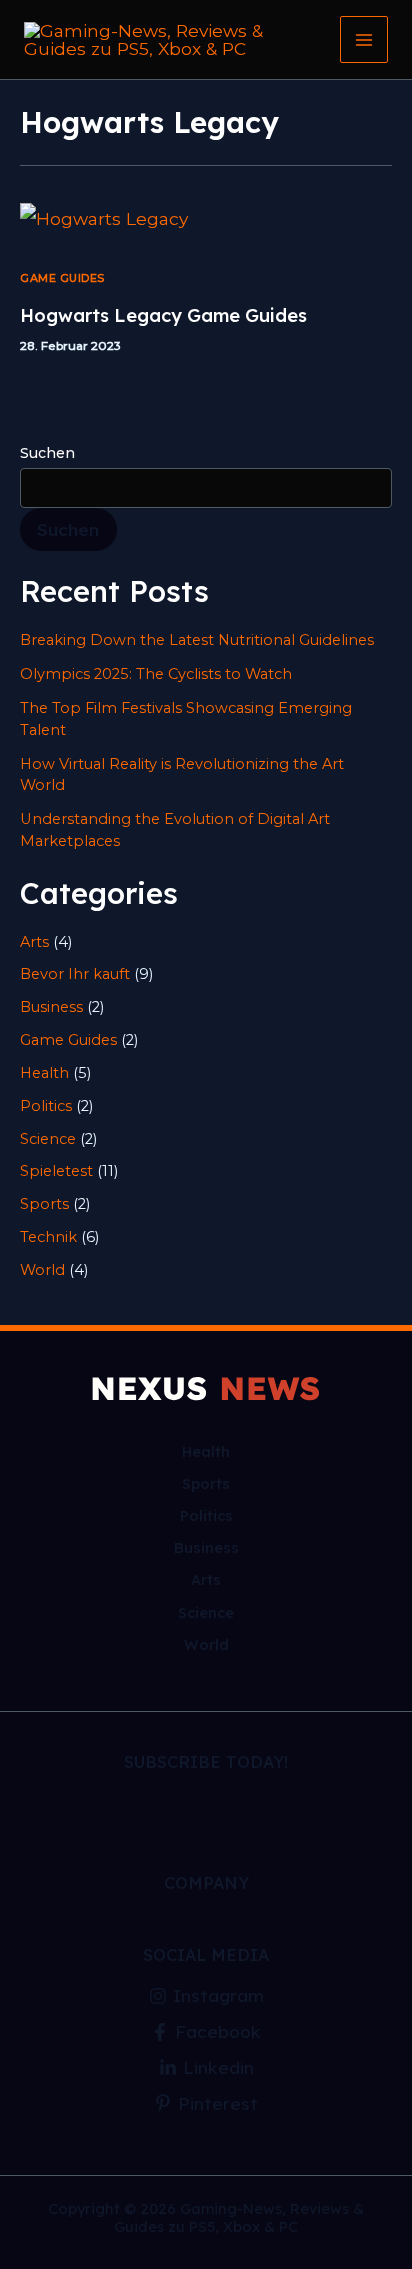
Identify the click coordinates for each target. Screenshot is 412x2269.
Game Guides (62, 278)
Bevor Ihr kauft (75, 974)
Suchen (47, 453)
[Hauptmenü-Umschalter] (364, 40)
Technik (48, 1237)
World (42, 1270)
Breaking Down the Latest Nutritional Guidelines (197, 640)
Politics (46, 1106)
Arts (34, 942)
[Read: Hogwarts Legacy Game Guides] (104, 216)
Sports (44, 1204)
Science (48, 1139)
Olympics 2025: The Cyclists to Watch (156, 674)
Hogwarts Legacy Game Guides (163, 315)
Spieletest (56, 1171)
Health (44, 1073)
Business (51, 1007)
